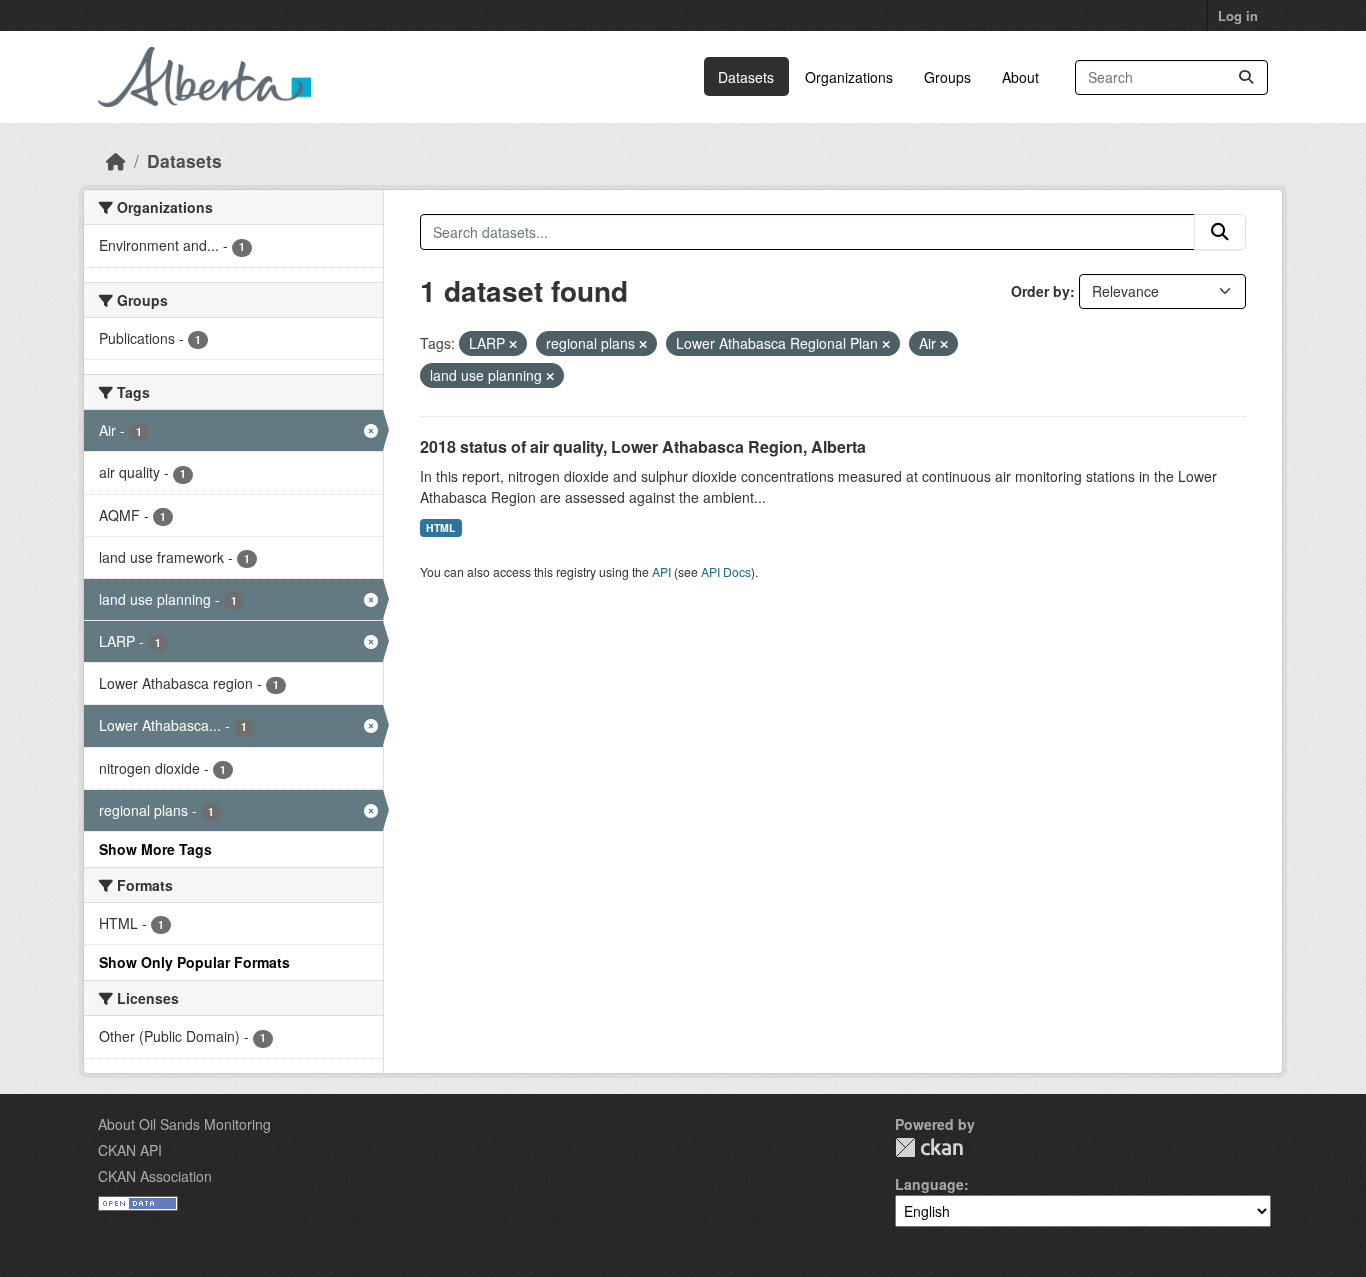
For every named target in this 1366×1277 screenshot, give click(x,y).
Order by (1040, 291)
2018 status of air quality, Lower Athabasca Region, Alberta (643, 446)
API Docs (726, 571)
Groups (947, 77)
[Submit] (1246, 77)
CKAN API (130, 1150)
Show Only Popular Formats (194, 962)
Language (929, 1184)
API (661, 571)
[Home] (116, 160)
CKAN (929, 1147)
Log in (1238, 15)
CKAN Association (155, 1176)
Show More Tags (155, 849)
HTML (440, 527)
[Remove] (513, 344)
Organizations (849, 77)
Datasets (746, 77)
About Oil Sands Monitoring (184, 1124)
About (1020, 77)
